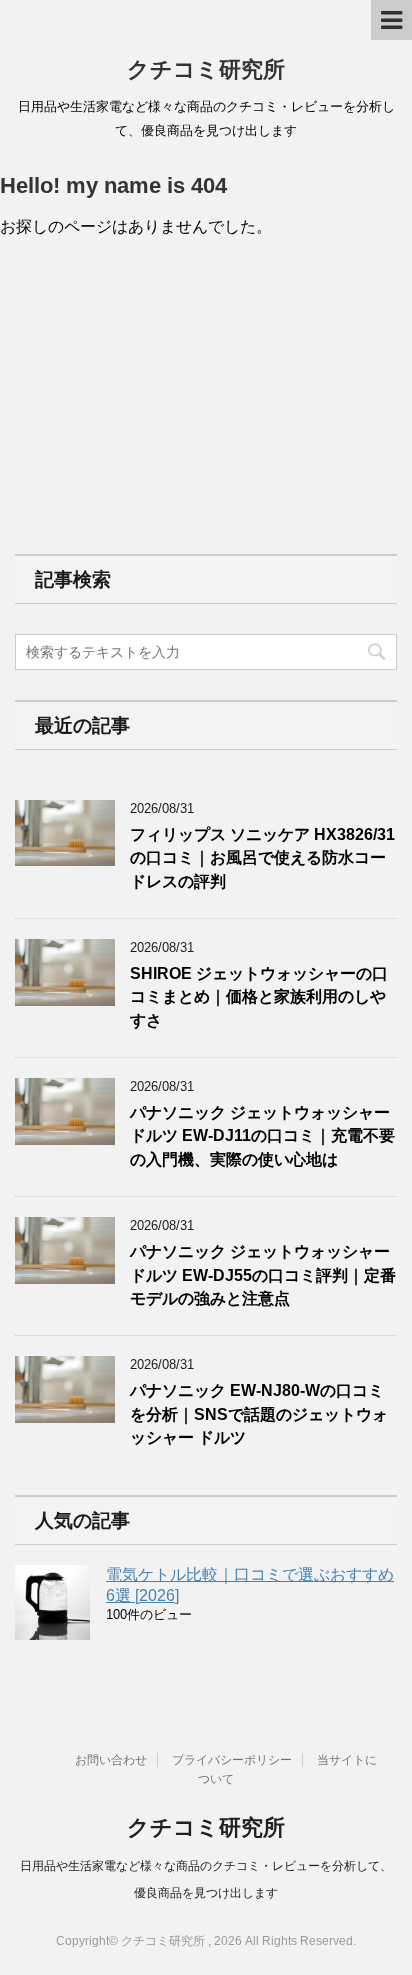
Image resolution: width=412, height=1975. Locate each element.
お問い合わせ (111, 1760)
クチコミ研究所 (206, 69)
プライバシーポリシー (232, 1760)
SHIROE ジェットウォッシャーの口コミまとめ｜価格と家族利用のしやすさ (259, 997)
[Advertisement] (165, 395)
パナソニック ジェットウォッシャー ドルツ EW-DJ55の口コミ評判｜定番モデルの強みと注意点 (263, 1275)
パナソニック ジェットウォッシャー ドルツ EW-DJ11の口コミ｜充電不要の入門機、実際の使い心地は (262, 1136)
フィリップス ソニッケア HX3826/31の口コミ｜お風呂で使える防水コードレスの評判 (262, 858)
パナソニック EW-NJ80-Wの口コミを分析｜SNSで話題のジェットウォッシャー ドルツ (259, 1414)
